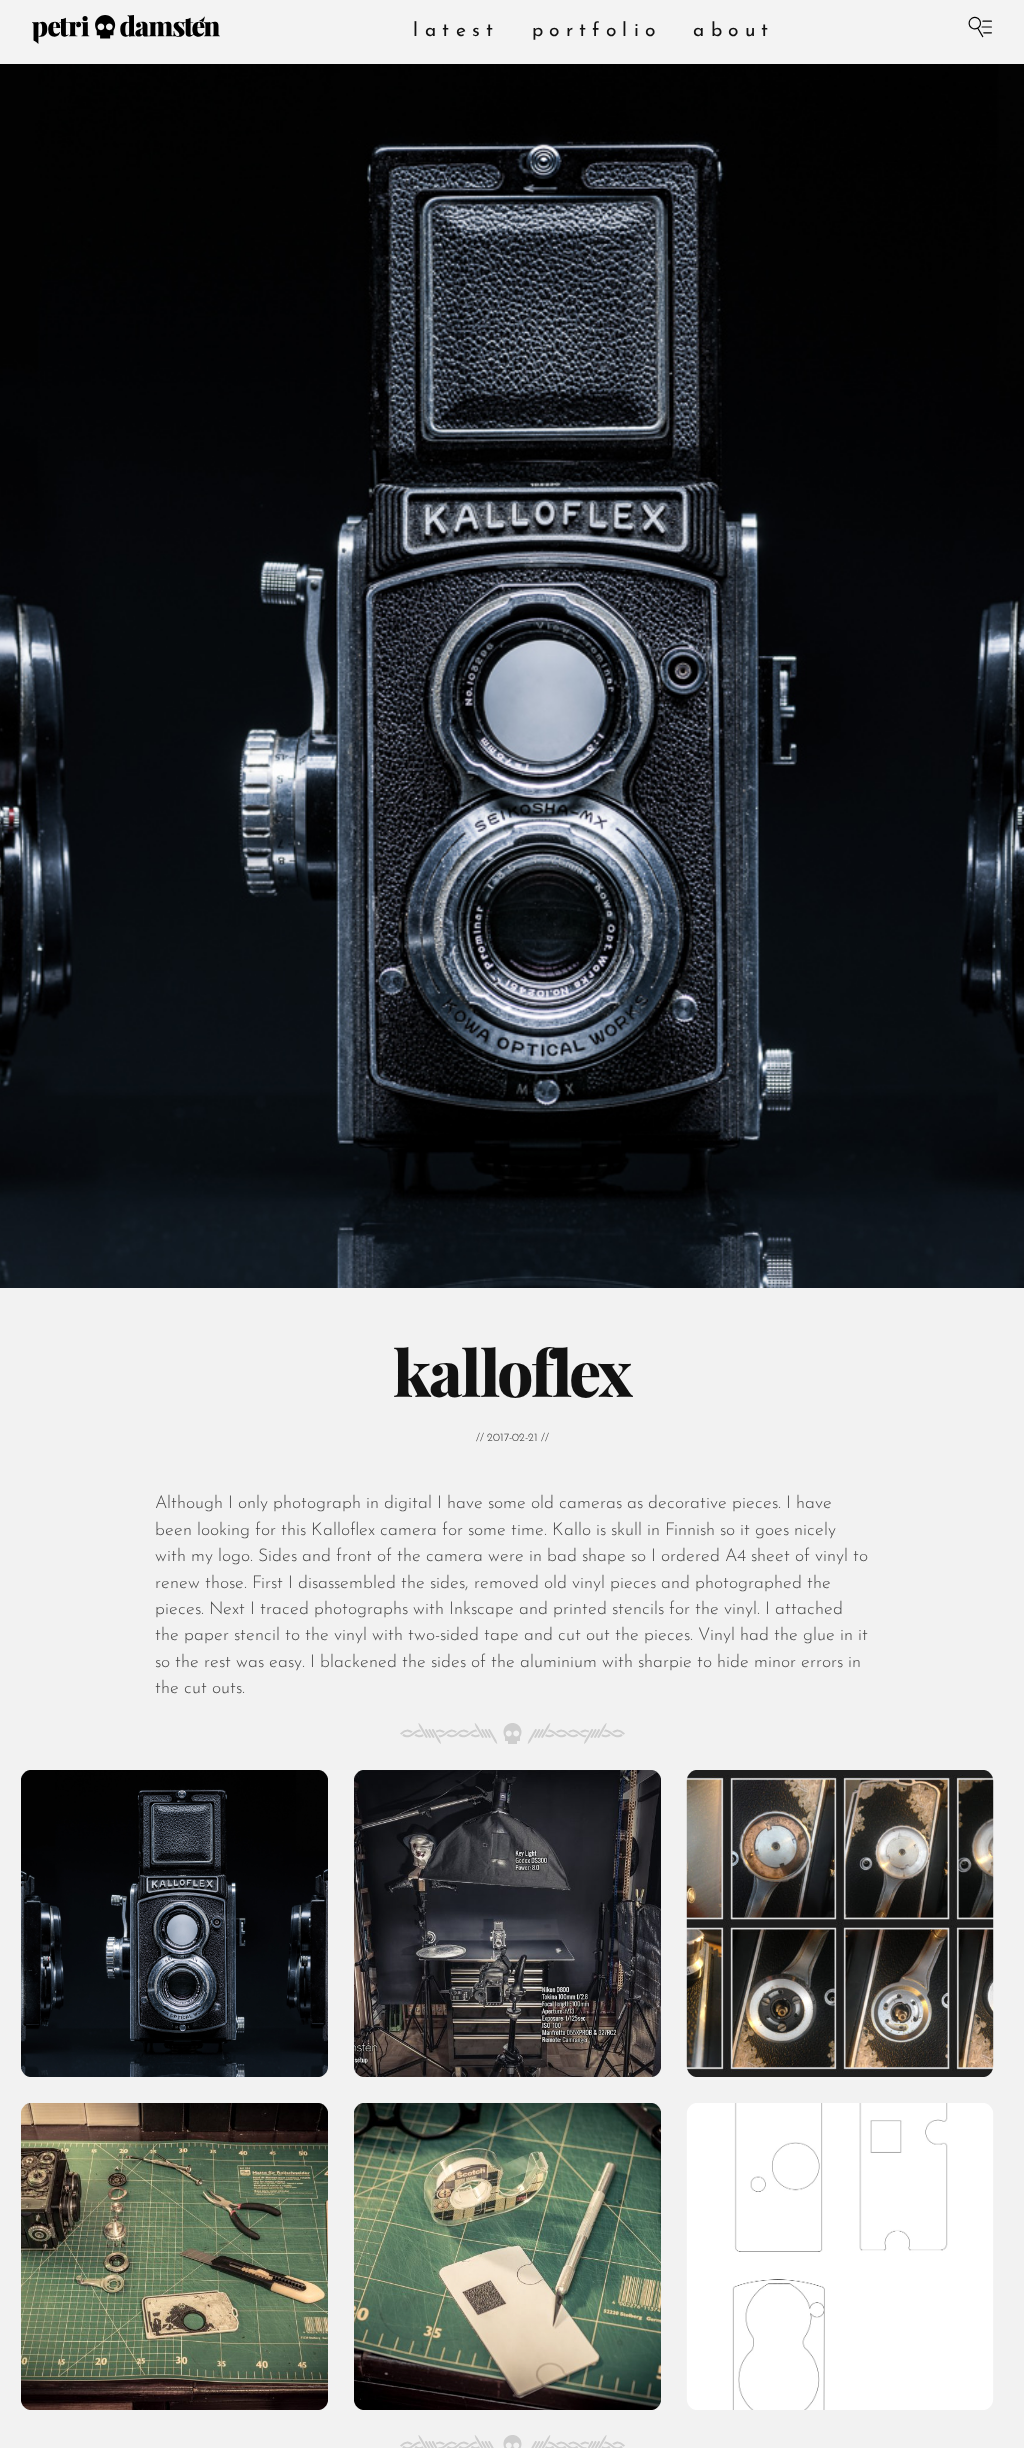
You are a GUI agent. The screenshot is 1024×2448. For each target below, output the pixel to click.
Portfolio (597, 31)
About (733, 31)
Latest (456, 31)
